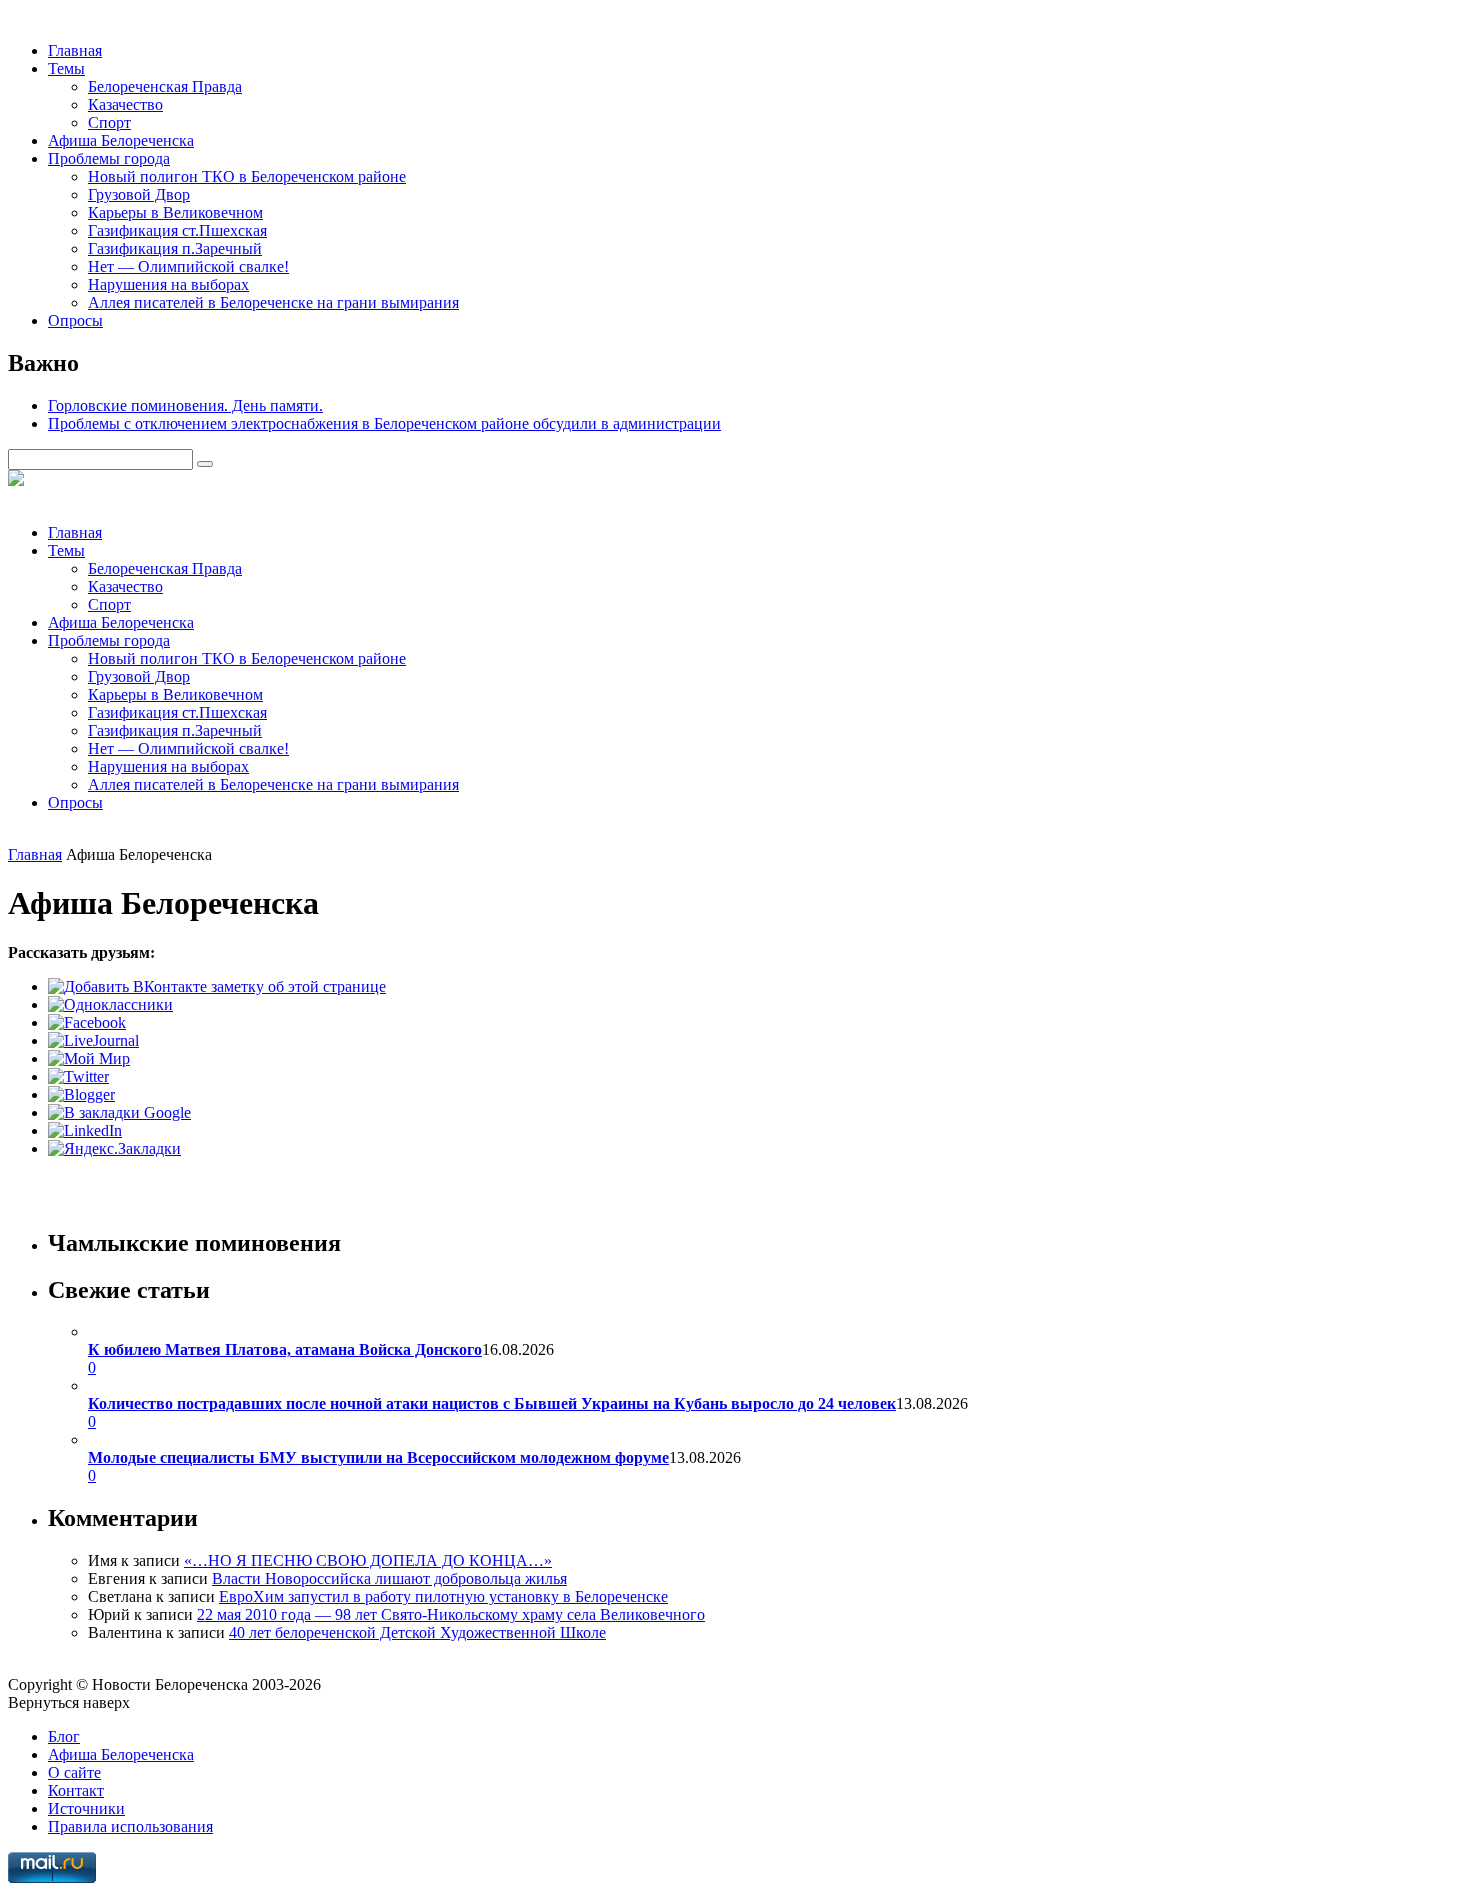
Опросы (75, 320)
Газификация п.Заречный (175, 248)
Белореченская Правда (165, 86)
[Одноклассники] (110, 1004)
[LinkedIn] (85, 1130)
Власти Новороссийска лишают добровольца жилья (389, 1578)
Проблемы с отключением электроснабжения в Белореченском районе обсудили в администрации (384, 423)
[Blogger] (81, 1094)
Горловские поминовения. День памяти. (185, 405)
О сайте (74, 1772)
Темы (66, 68)
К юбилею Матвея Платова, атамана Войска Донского (285, 1349)
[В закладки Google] (119, 1112)
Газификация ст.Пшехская (177, 230)
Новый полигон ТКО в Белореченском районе (247, 176)
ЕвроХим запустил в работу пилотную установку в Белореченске (443, 1596)
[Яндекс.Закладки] (114, 1148)
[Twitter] (78, 1076)
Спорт (109, 122)
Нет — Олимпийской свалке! (188, 266)
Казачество (125, 104)
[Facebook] (87, 1022)
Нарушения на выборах (168, 284)
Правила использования (130, 1826)
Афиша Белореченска (121, 140)
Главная (75, 50)
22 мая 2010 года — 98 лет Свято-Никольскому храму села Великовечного (451, 1614)
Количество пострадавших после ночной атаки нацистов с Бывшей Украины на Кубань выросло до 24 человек (492, 1403)
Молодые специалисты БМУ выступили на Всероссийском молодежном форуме (378, 1457)
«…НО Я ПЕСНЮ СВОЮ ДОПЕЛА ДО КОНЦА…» (368, 1560)
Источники (86, 1808)
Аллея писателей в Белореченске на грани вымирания (273, 302)
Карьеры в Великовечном (175, 212)
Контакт (76, 1790)
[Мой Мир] (89, 1058)
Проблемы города (109, 158)
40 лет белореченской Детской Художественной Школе (417, 1632)
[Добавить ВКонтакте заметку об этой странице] (217, 986)
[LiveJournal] (93, 1040)
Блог (64, 1736)
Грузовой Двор (139, 194)
